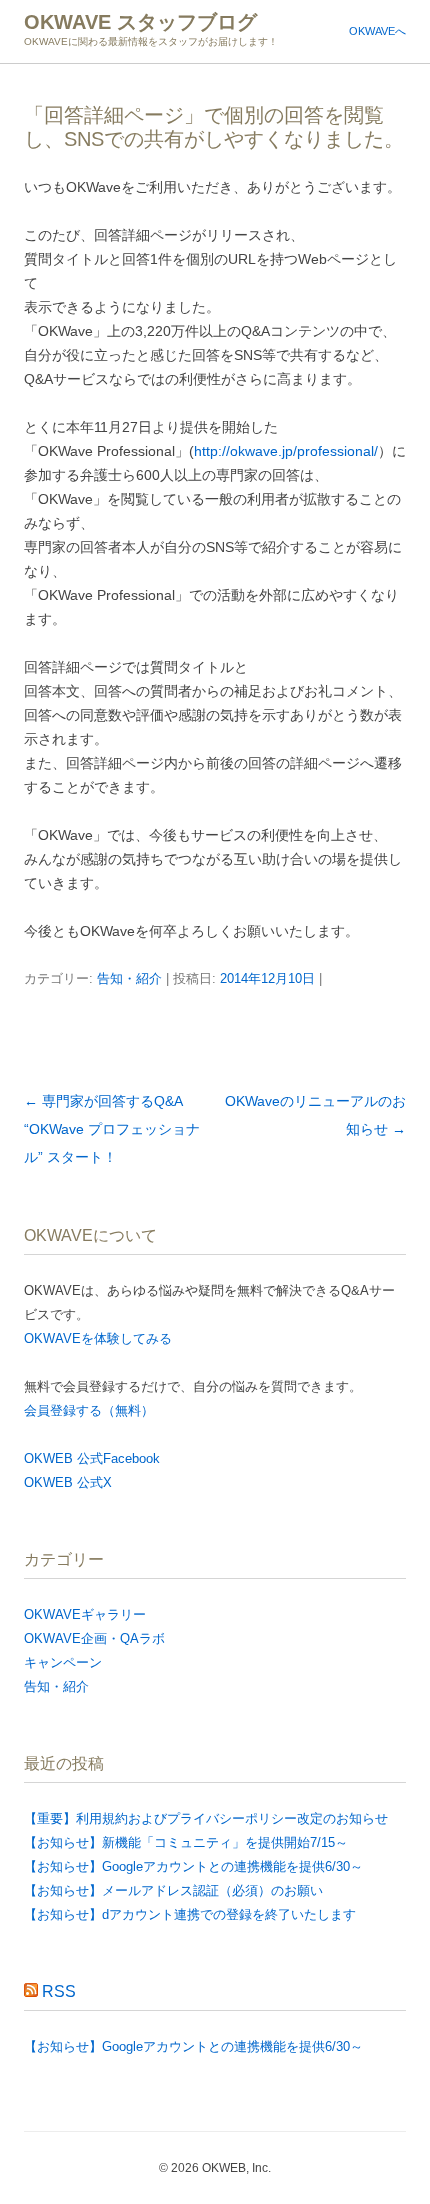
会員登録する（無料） (89, 1410)
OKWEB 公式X (68, 1482)
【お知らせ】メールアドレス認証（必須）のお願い (173, 1890)
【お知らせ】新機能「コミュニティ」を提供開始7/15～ (186, 1842)
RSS (59, 1991)
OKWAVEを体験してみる (98, 1338)
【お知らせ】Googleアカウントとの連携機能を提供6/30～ (193, 1866)
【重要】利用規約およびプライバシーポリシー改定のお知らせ (206, 1818)
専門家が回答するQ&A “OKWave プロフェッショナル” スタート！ (112, 1129)
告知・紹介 (129, 978)
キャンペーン (63, 1662)
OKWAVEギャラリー (85, 1614)
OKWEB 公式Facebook (92, 1458)
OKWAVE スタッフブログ (140, 22)
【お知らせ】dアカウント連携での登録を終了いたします (190, 1914)
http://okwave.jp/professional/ (286, 451)
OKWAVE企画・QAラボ (94, 1638)
